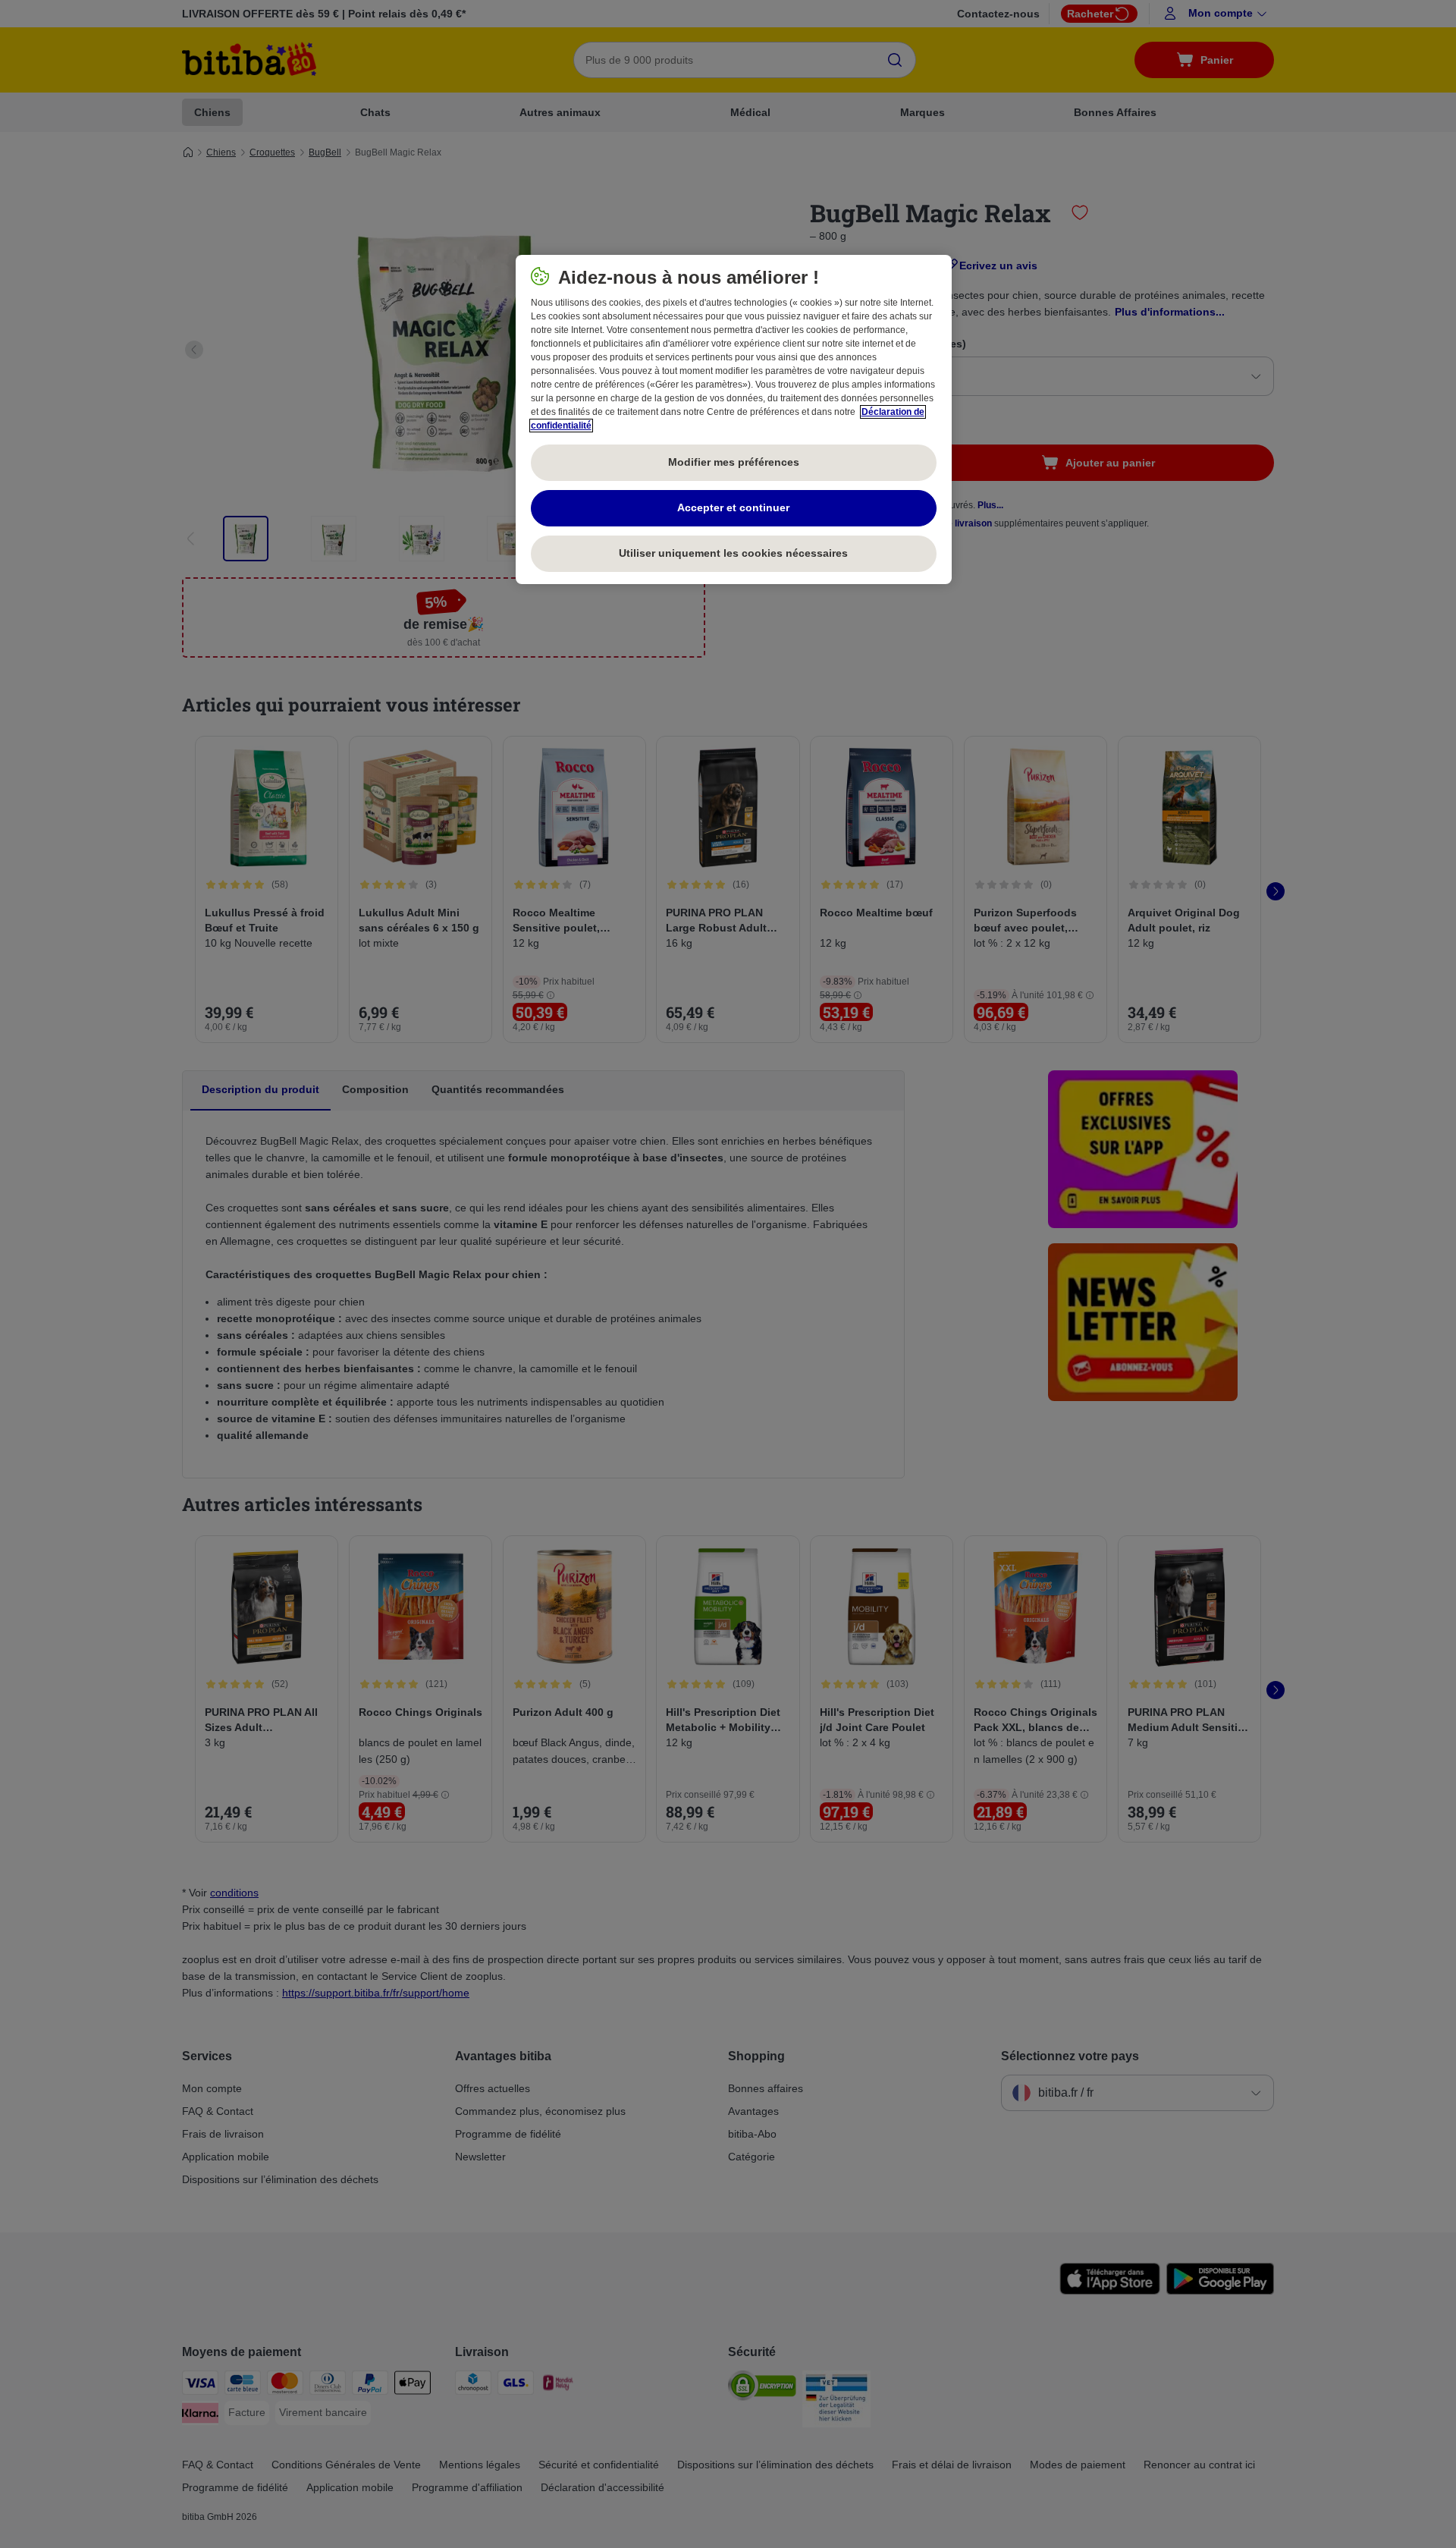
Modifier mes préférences (734, 462)
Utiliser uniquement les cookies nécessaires (733, 553)
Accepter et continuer (733, 507)
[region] (734, 419)
